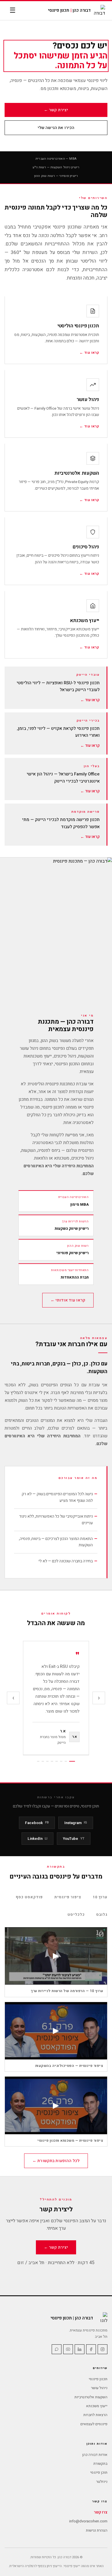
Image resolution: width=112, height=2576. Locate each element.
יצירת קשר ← (56, 110)
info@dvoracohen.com (88, 2521)
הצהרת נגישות (97, 2530)
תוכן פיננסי (99, 2472)
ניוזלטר (102, 2482)
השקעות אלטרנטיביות (91, 2397)
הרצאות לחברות (95, 2415)
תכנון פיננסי (98, 2379)
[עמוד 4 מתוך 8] (57, 1761)
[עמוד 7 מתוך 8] (43, 1761)
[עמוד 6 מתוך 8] (47, 1761)
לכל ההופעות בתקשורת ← (56, 2161)
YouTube (74, 1839)
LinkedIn (37, 1839)
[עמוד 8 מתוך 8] (38, 1761)
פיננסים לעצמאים (94, 2424)
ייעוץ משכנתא (97, 2406)
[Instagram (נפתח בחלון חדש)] (103, 2349)
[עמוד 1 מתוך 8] (72, 1761)
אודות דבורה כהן (95, 2455)
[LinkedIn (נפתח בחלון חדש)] (80, 2349)
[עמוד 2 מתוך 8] (66, 1761)
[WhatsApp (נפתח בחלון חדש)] (57, 2349)
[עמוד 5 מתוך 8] (52, 1761)
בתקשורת (100, 2463)
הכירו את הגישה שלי (56, 128)
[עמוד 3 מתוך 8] (61, 1761)
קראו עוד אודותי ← (68, 1300)
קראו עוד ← (90, 700)
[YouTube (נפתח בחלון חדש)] (68, 2349)
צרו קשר (101, 2512)
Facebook (37, 1823)
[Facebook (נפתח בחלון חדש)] (91, 2349)
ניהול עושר (99, 2388)
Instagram (76, 1823)
